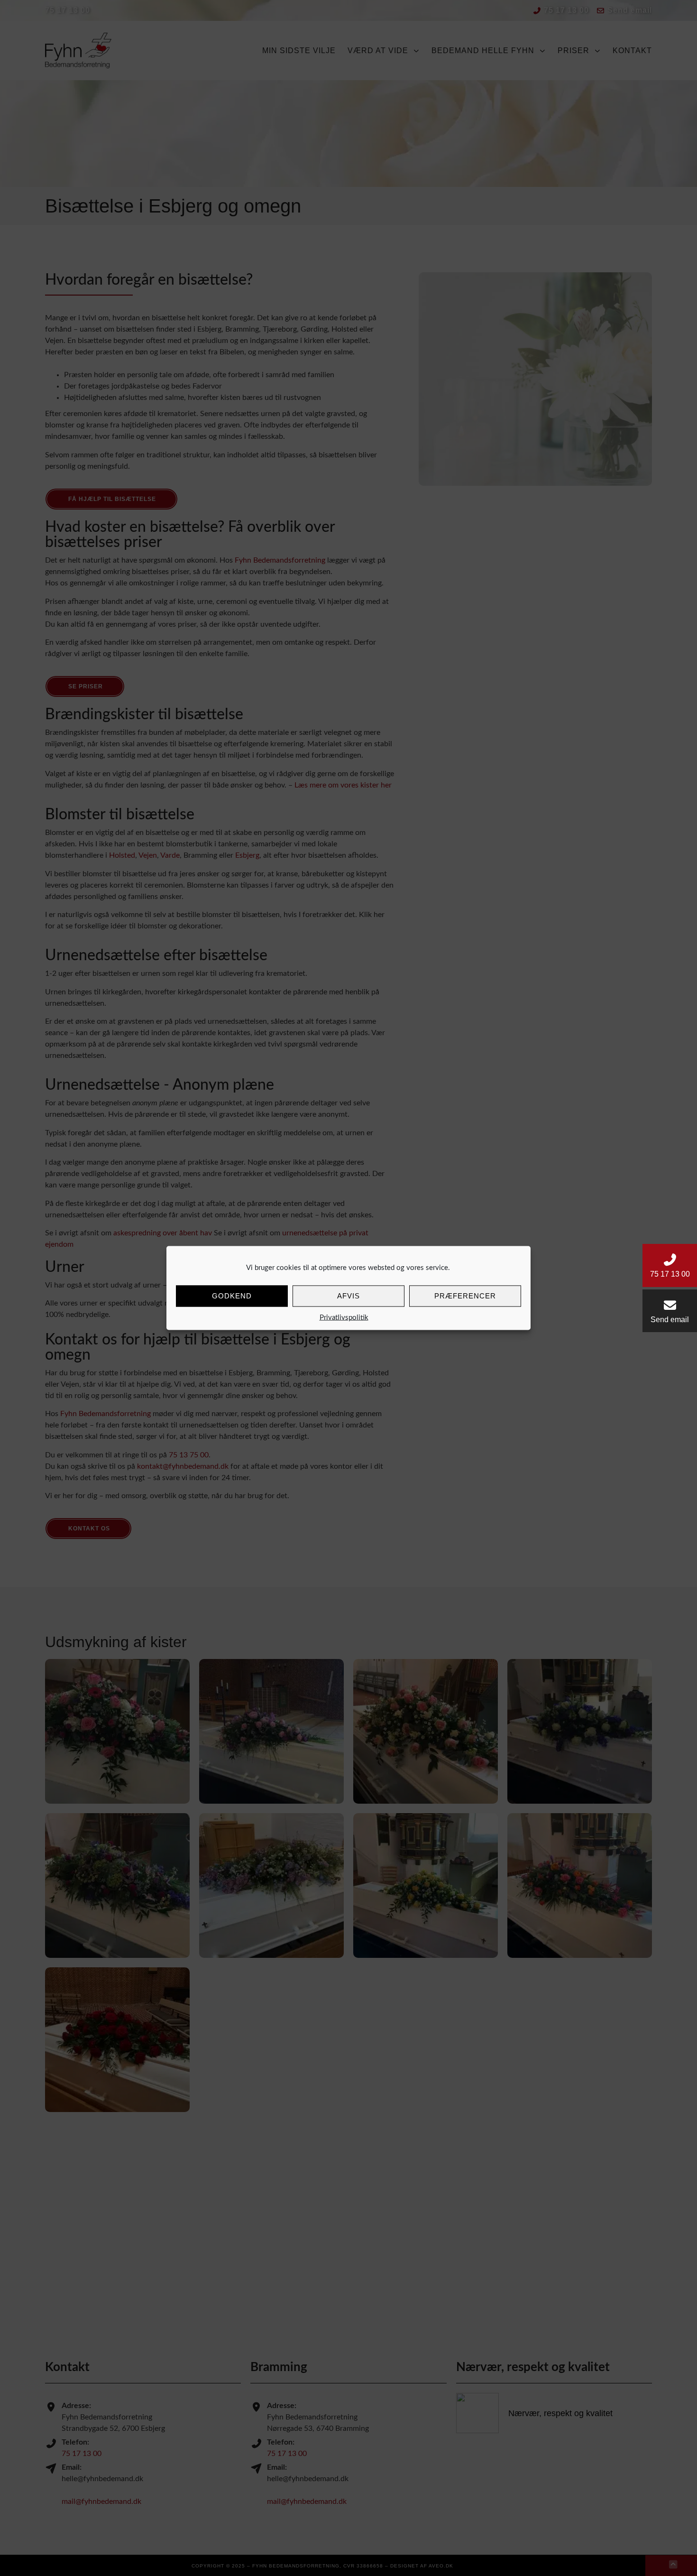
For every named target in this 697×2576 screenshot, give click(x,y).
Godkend (232, 1296)
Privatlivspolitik (344, 1317)
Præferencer (465, 1296)
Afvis (348, 1296)
